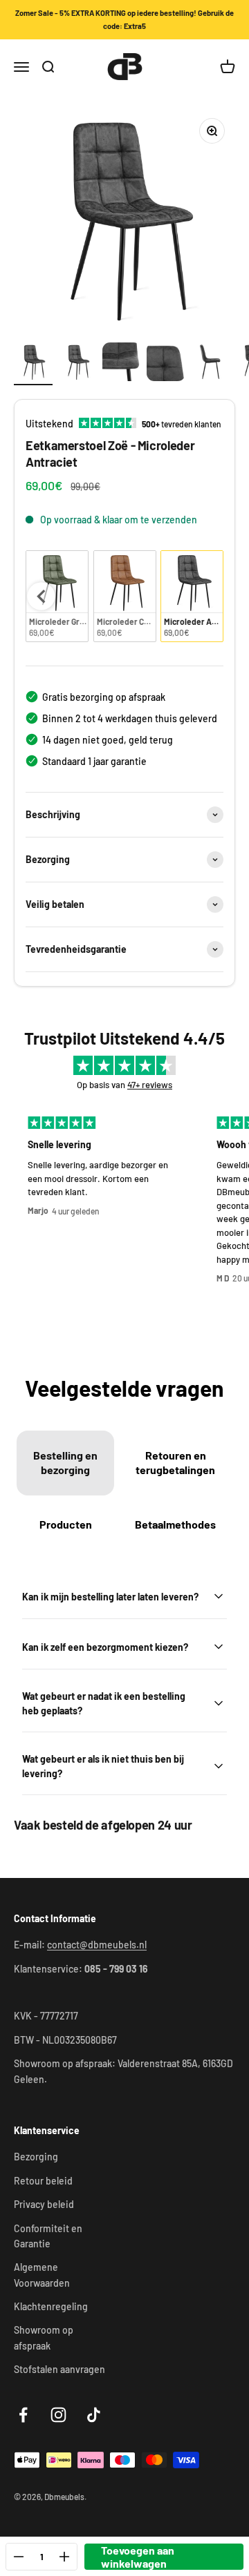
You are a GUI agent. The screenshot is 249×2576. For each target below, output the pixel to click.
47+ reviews (150, 1085)
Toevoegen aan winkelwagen (138, 2557)
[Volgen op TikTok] (94, 2415)
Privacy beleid (44, 2204)
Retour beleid (43, 2181)
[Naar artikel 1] (33, 364)
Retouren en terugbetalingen (175, 1462)
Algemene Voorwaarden (42, 2275)
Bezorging (36, 2157)
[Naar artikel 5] (210, 364)
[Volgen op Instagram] (58, 2415)
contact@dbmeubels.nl (97, 1945)
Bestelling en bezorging (65, 1462)
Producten (66, 1524)
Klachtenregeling (51, 2306)
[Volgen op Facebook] (23, 2415)
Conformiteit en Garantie (48, 2236)
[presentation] (41, 597)
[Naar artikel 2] (77, 364)
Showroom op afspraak (44, 2337)
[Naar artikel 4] (166, 364)
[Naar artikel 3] (122, 364)
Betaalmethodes (175, 1524)
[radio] (125, 596)
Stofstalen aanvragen (59, 2369)
